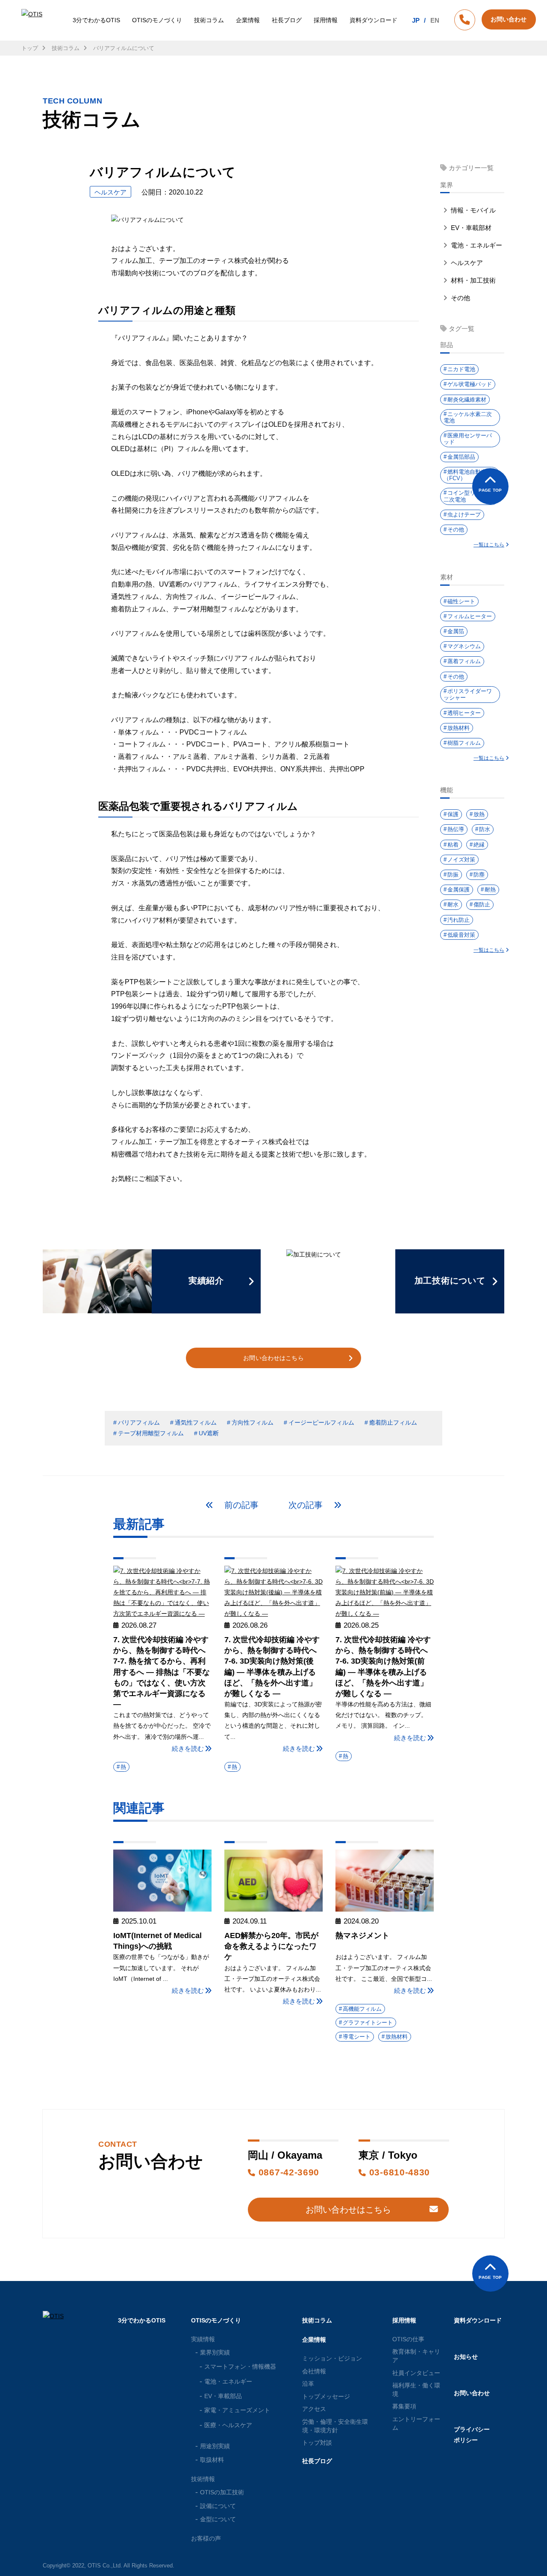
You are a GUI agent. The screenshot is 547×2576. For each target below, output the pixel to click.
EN (435, 20)
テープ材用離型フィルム (151, 1433)
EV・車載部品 (223, 2396)
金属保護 (459, 890)
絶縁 (479, 845)
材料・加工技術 (472, 280)
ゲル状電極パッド (470, 384)
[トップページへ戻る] (33, 20)
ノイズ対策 (461, 860)
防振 (453, 875)
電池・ (228, 2381)
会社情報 (314, 2371)
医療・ (228, 2425)
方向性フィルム (253, 1422)
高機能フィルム (362, 2009)
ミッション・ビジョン (332, 2358)
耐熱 (490, 890)
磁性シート (461, 601)
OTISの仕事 (408, 2339)
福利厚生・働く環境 (416, 2390)
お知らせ (466, 2357)
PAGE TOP (490, 490)
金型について (218, 2519)
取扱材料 (212, 2460)
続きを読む (188, 1748)
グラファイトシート (368, 2023)
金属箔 (456, 631)
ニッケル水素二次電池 (468, 418)
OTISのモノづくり (157, 20)
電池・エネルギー (476, 245)
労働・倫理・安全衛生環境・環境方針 (335, 2426)
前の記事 (240, 1505)
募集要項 (404, 2406)
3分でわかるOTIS (96, 20)
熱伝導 (456, 829)
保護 (453, 814)
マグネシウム (464, 646)
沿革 (308, 2384)
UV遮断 (209, 1433)
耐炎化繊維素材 (467, 400)
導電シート (357, 2037)
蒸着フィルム (464, 661)
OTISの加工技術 (222, 2492)
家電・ (237, 2410)
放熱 (479, 814)
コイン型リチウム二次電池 (468, 496)
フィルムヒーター (470, 616)
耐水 (453, 904)
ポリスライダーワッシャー (468, 695)
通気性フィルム (196, 1422)
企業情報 (248, 20)
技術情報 (203, 2479)
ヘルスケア (466, 263)
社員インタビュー (416, 2373)
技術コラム (209, 20)
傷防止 (482, 904)
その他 (460, 298)
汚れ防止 (459, 920)
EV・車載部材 (470, 228)
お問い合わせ (472, 2393)
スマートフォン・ (240, 2366)
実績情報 (203, 2339)
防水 (485, 829)
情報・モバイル (472, 210)
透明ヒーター (464, 713)
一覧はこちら (489, 545)
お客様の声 (206, 2538)
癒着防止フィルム (393, 1422)
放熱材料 (397, 2037)
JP (416, 20)
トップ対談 (317, 2443)
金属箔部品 (461, 457)
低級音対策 (461, 935)
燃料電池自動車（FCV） (465, 475)
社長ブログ (287, 20)
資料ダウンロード (373, 20)
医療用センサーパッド (468, 439)
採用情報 (326, 20)
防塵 (479, 875)
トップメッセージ (326, 2396)
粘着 (453, 845)
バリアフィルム (139, 1422)
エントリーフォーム (416, 2423)
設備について (218, 2506)
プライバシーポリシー (472, 2435)
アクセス (314, 2409)
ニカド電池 (461, 369)
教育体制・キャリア (416, 2356)
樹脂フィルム (464, 743)
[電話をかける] (465, 21)
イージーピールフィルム (321, 1422)
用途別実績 (215, 2446)
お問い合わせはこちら (273, 1358)
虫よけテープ (464, 515)
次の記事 (307, 1505)
